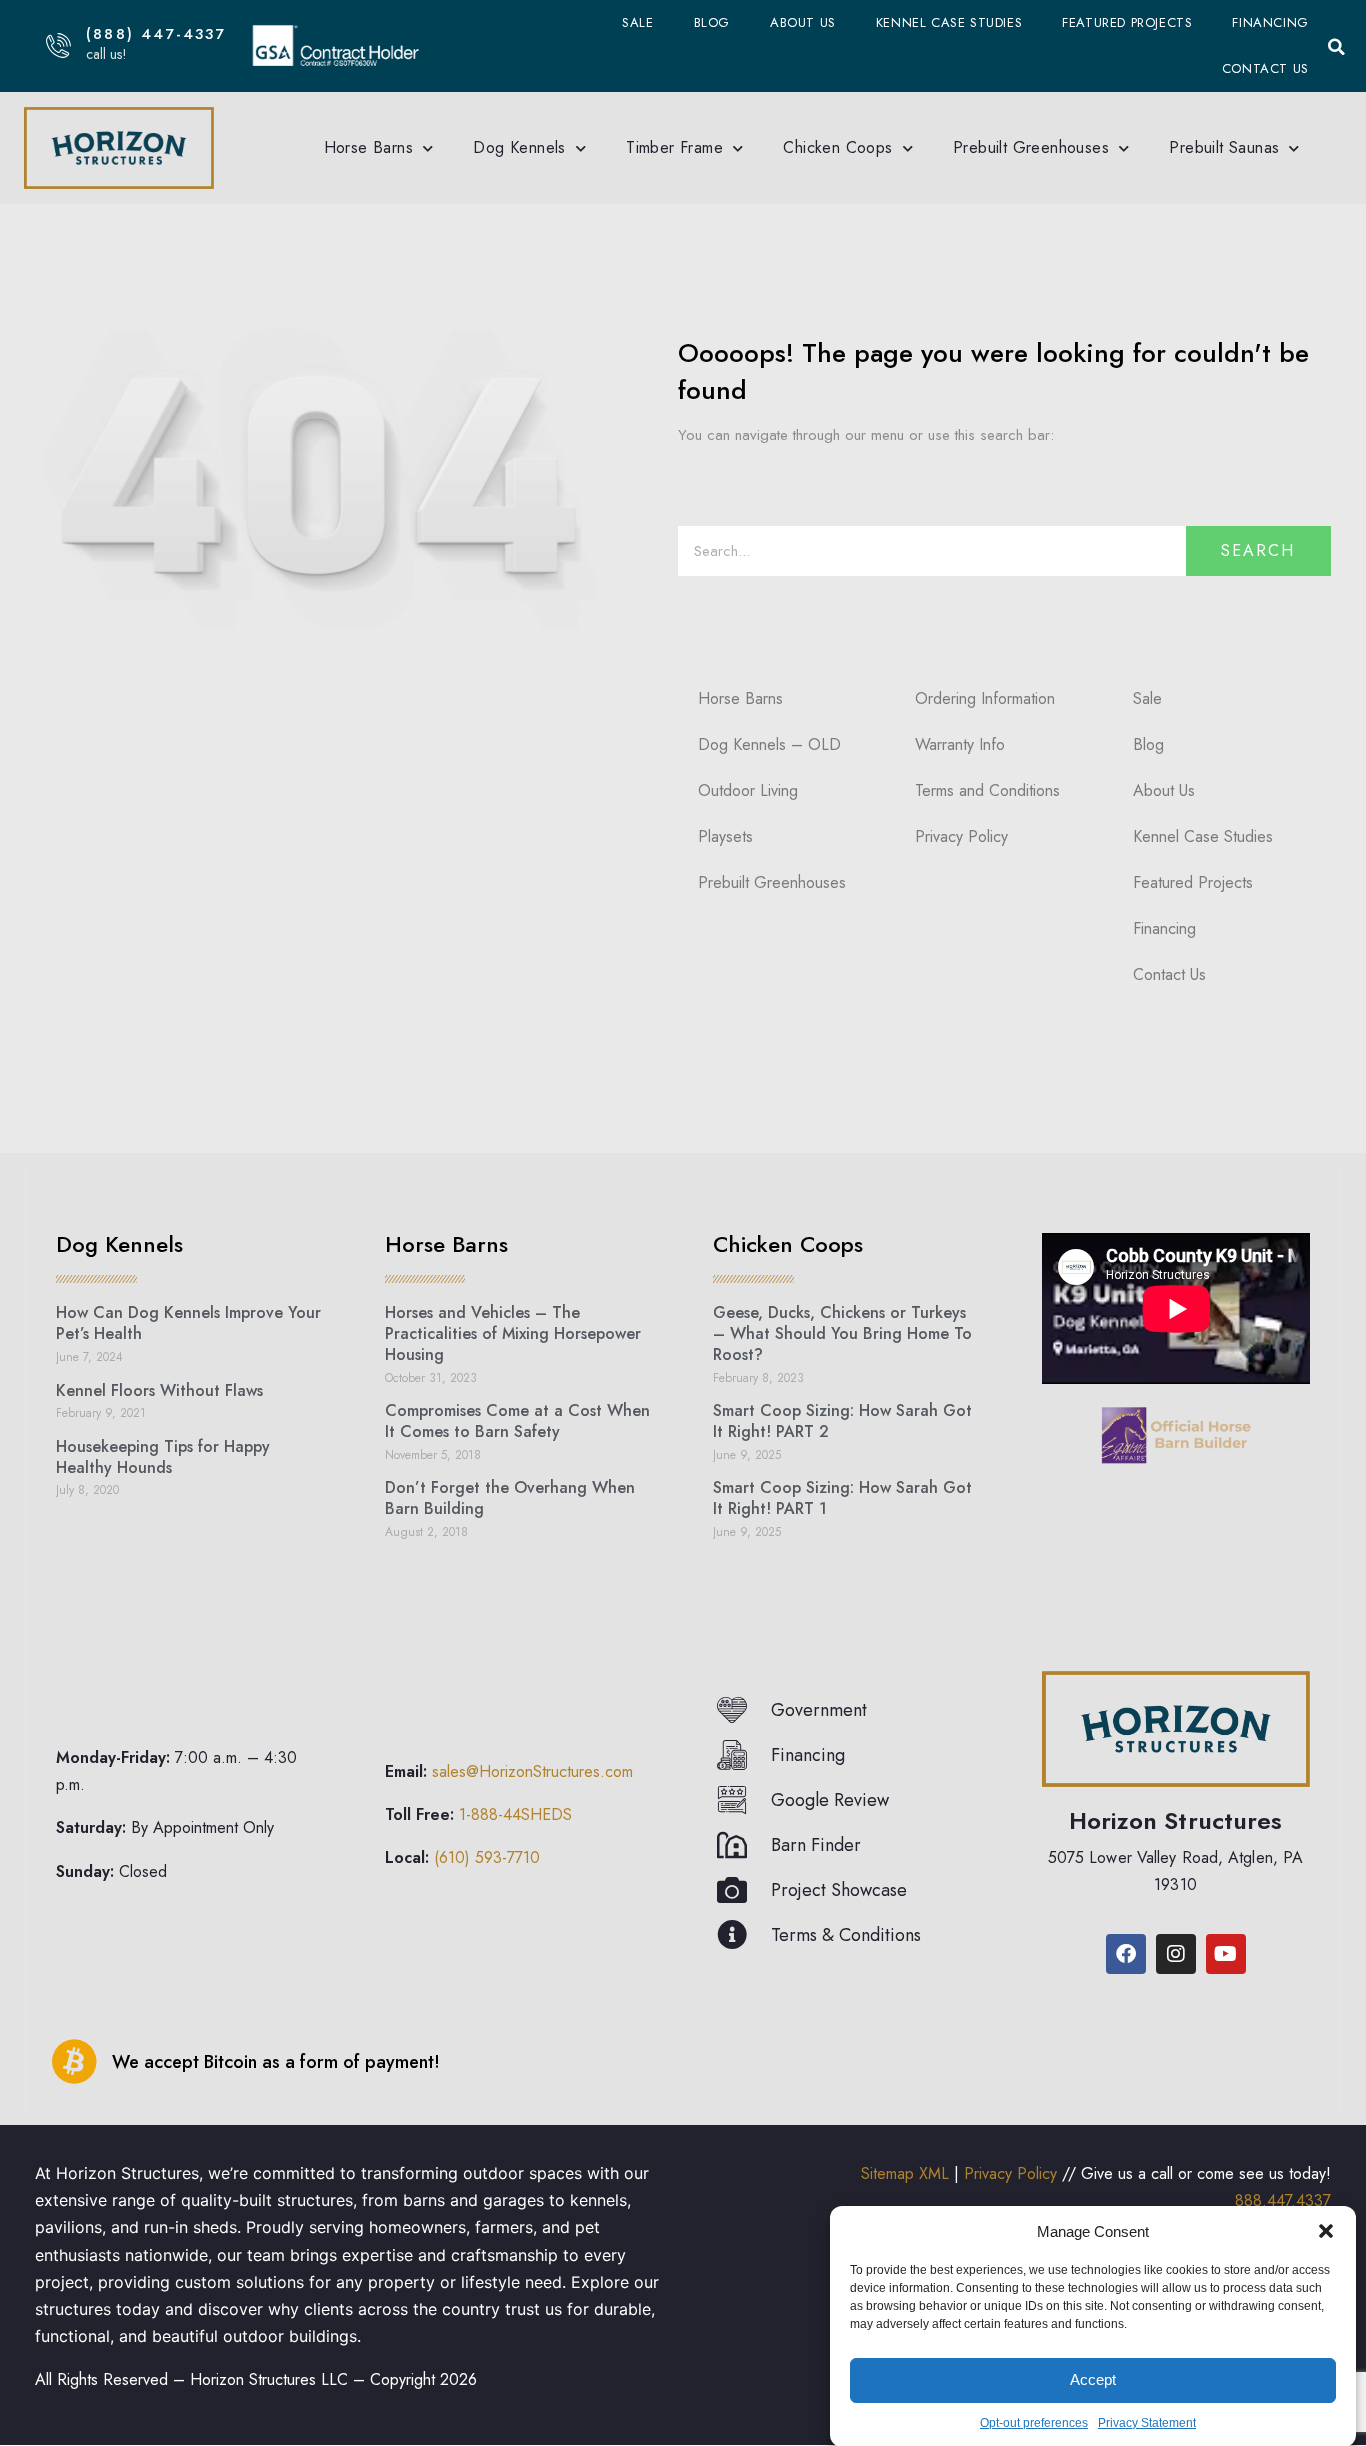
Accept (1093, 2379)
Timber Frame (674, 147)
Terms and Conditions (987, 790)
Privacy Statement (1147, 2423)
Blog (712, 22)
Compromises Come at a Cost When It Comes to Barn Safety (517, 1421)
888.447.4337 (1283, 2200)
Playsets (725, 836)
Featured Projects (1127, 22)
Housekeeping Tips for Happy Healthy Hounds (163, 1457)
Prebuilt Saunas (1224, 147)
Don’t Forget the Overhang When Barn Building (510, 1498)
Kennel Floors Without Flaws (159, 1390)
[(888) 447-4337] (58, 45)
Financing (1270, 22)
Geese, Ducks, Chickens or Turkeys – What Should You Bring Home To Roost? (842, 1333)
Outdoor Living (748, 790)
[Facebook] (1126, 1954)
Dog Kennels (519, 147)
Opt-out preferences (1034, 2423)
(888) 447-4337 (156, 34)
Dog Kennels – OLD (769, 744)
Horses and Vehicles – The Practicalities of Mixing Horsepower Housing (513, 1333)
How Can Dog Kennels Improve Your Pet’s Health (188, 1323)
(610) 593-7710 (487, 1857)
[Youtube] (1226, 1954)
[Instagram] (1176, 1954)
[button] (1326, 2231)
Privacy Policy (961, 836)
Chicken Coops (837, 147)
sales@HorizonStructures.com (532, 1771)
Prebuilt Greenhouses (1031, 147)
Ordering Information (985, 698)
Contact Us (1265, 68)
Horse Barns (368, 147)
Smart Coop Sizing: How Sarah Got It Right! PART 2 (842, 1421)
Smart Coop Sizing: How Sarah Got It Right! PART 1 (842, 1498)
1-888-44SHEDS (515, 1814)
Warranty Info (960, 744)
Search (1258, 550)
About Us (803, 22)
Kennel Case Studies (949, 22)
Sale (637, 22)
